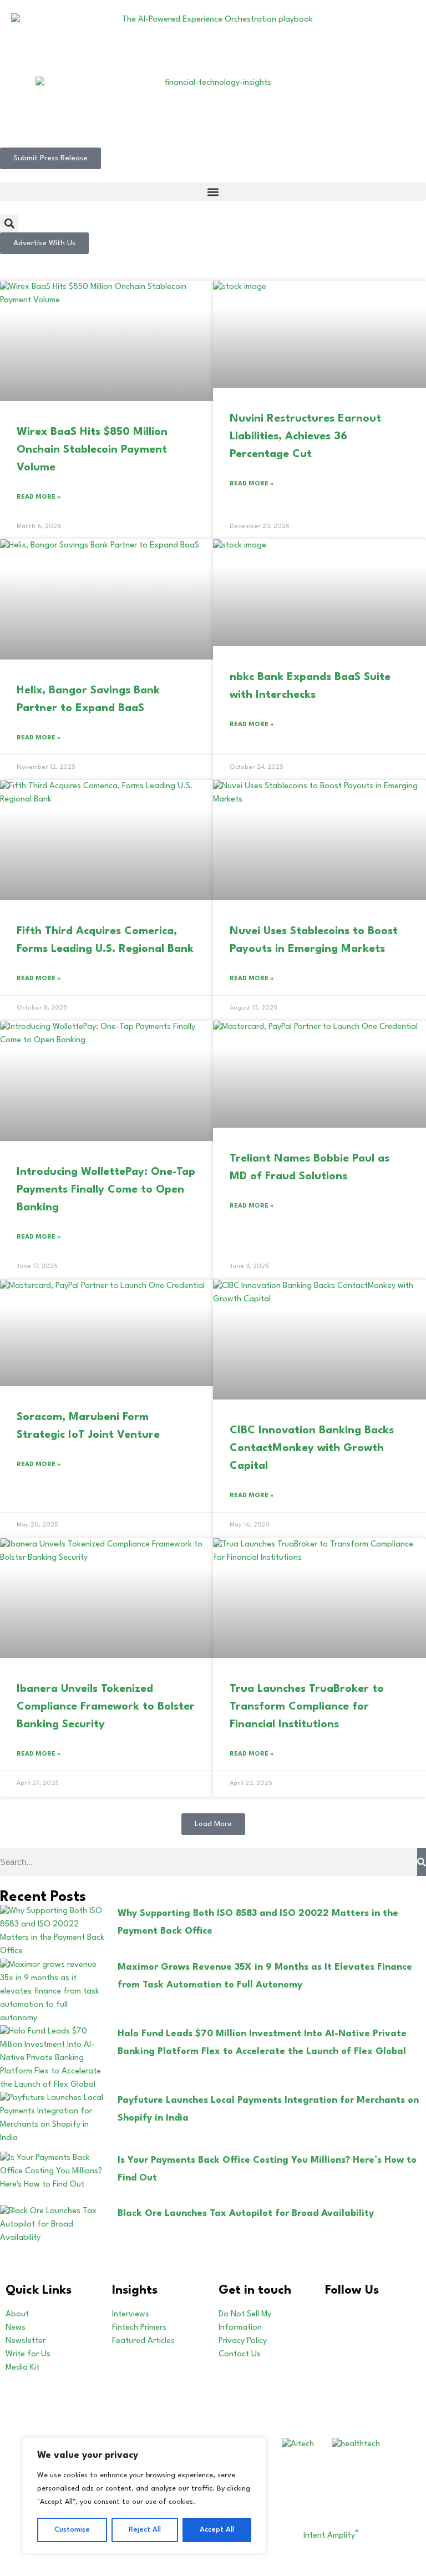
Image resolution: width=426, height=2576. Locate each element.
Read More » (39, 497)
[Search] (422, 1862)
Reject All (145, 2530)
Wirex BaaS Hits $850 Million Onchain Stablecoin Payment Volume (92, 450)
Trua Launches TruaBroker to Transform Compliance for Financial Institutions (307, 1707)
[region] (144, 2496)
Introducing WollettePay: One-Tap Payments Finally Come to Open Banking (106, 1190)
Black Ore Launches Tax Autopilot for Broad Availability (246, 2214)
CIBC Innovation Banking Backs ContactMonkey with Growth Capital (312, 1448)
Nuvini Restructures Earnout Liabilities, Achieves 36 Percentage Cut (305, 437)
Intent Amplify (331, 2536)
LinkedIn (354, 2314)
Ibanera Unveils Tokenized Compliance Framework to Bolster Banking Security (106, 1707)
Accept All (217, 2530)
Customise (72, 2530)
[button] (213, 192)
